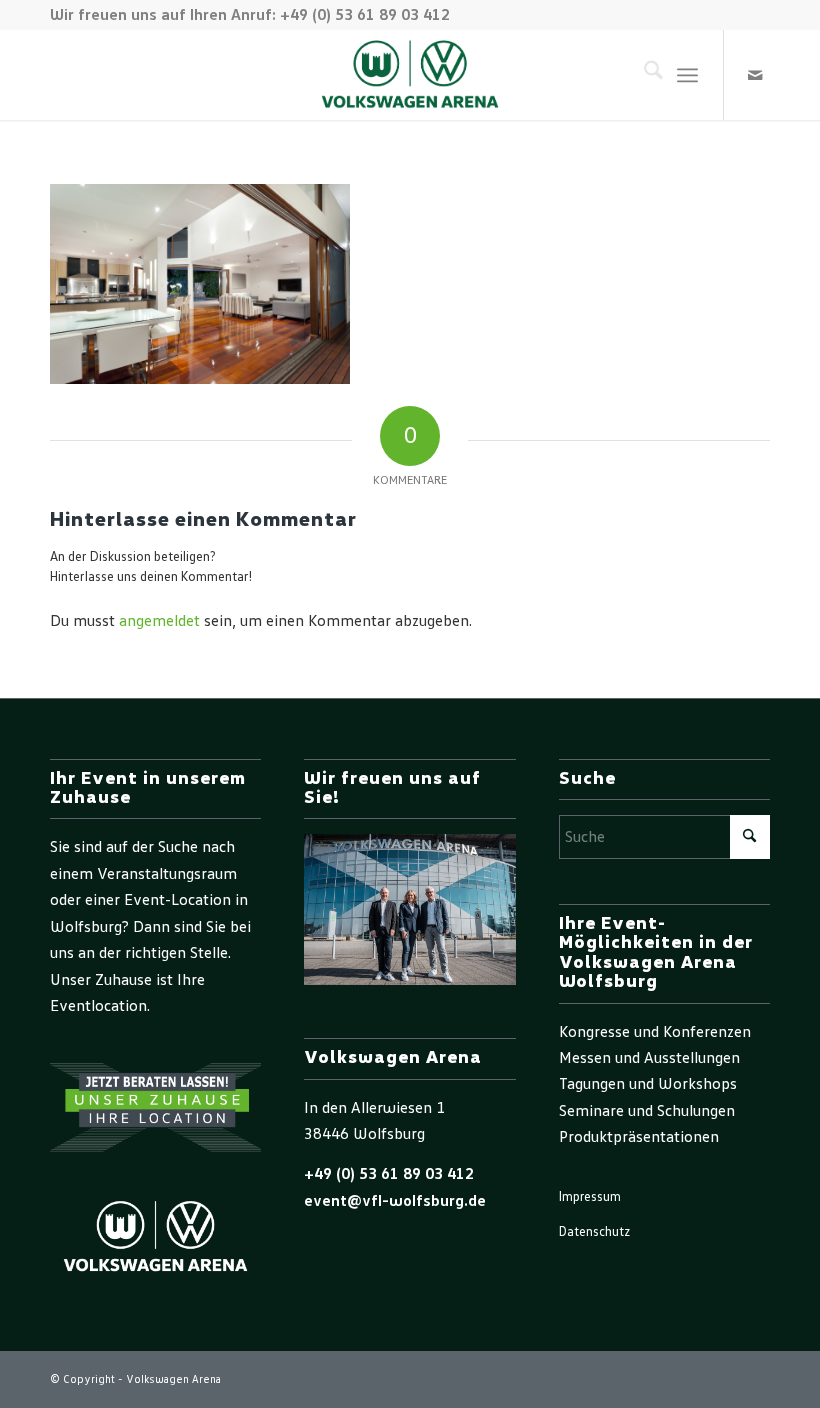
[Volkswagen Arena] (410, 75)
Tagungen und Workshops (648, 1084)
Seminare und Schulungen (647, 1111)
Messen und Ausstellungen (649, 1058)
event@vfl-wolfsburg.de (395, 1201)
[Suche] (643, 75)
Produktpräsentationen (639, 1137)
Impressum (590, 1197)
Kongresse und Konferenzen (655, 1032)
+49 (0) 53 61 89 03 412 (389, 1174)
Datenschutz (594, 1232)
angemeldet (159, 621)
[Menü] (687, 75)
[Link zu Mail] (755, 75)
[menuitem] (643, 75)
